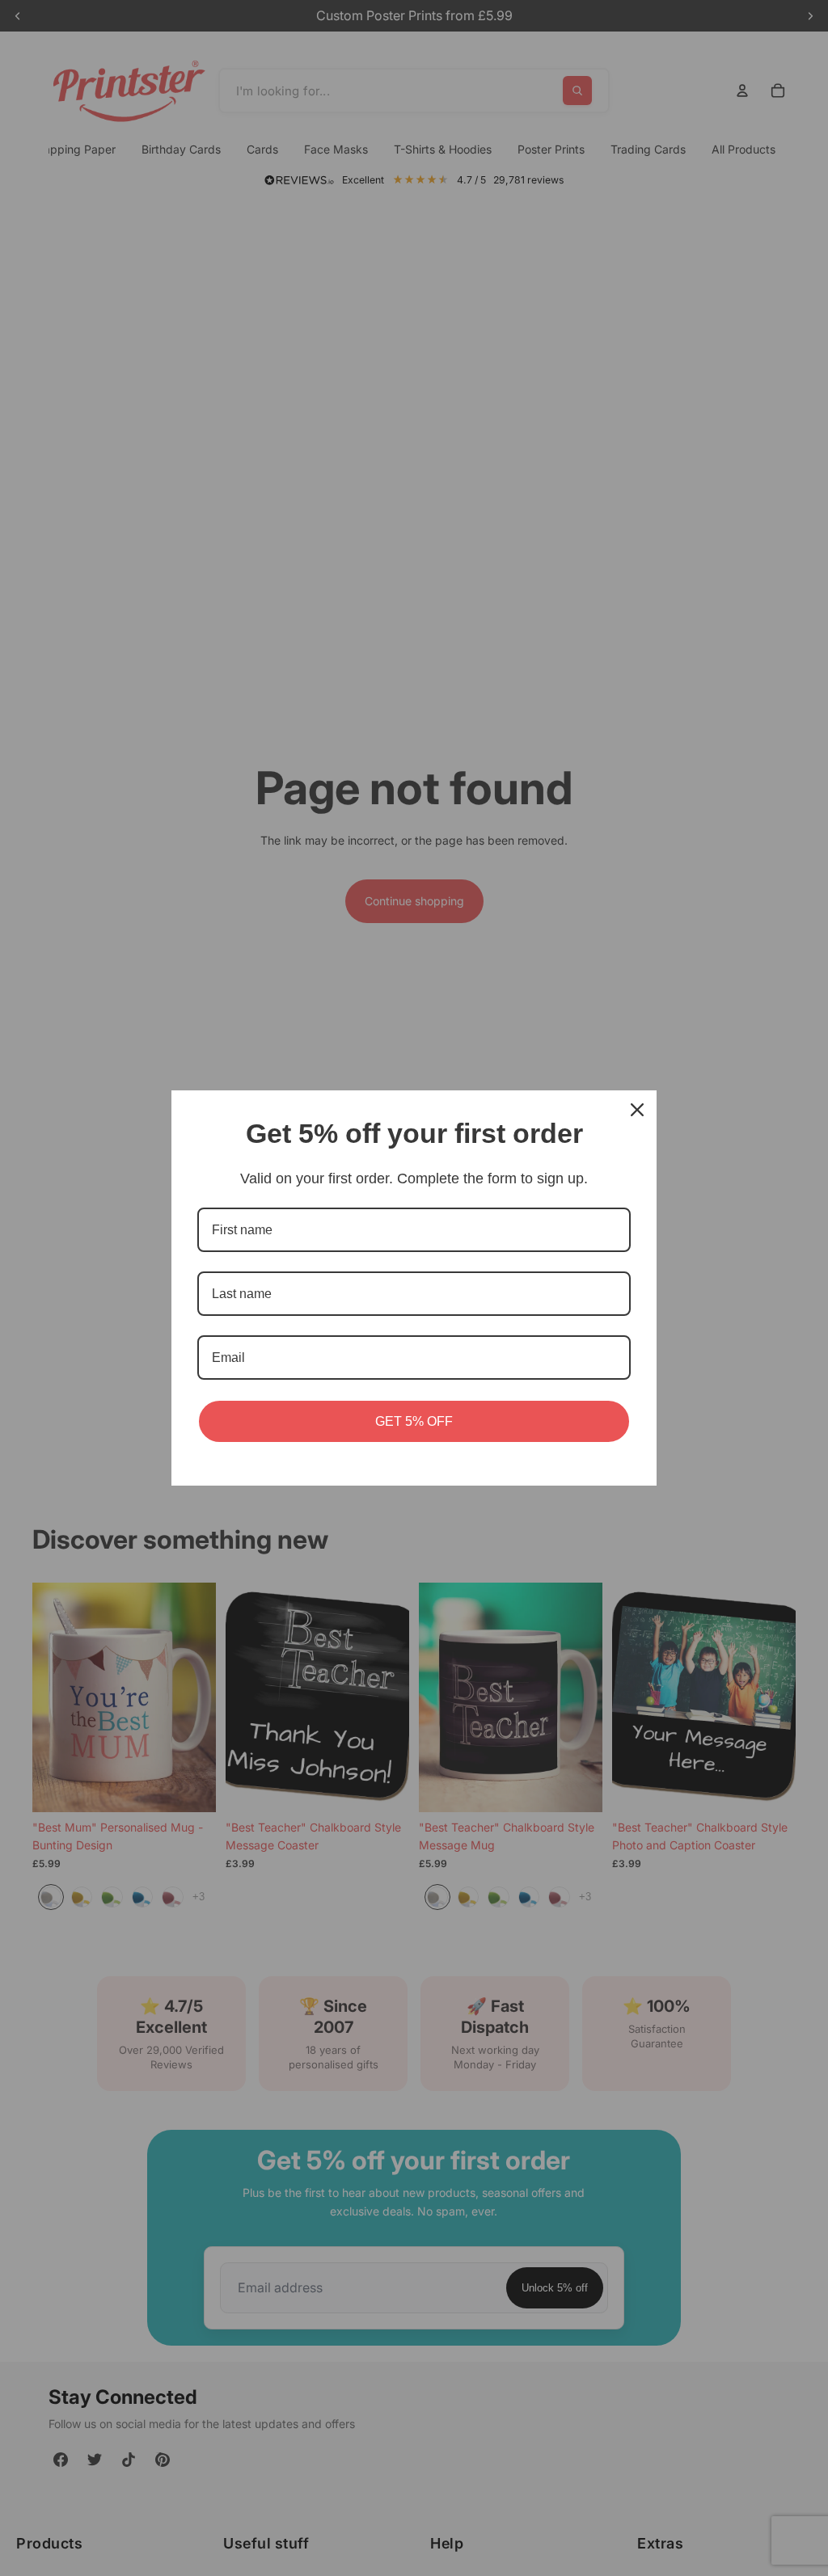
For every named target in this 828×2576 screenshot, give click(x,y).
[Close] (637, 1110)
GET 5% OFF (414, 1421)
